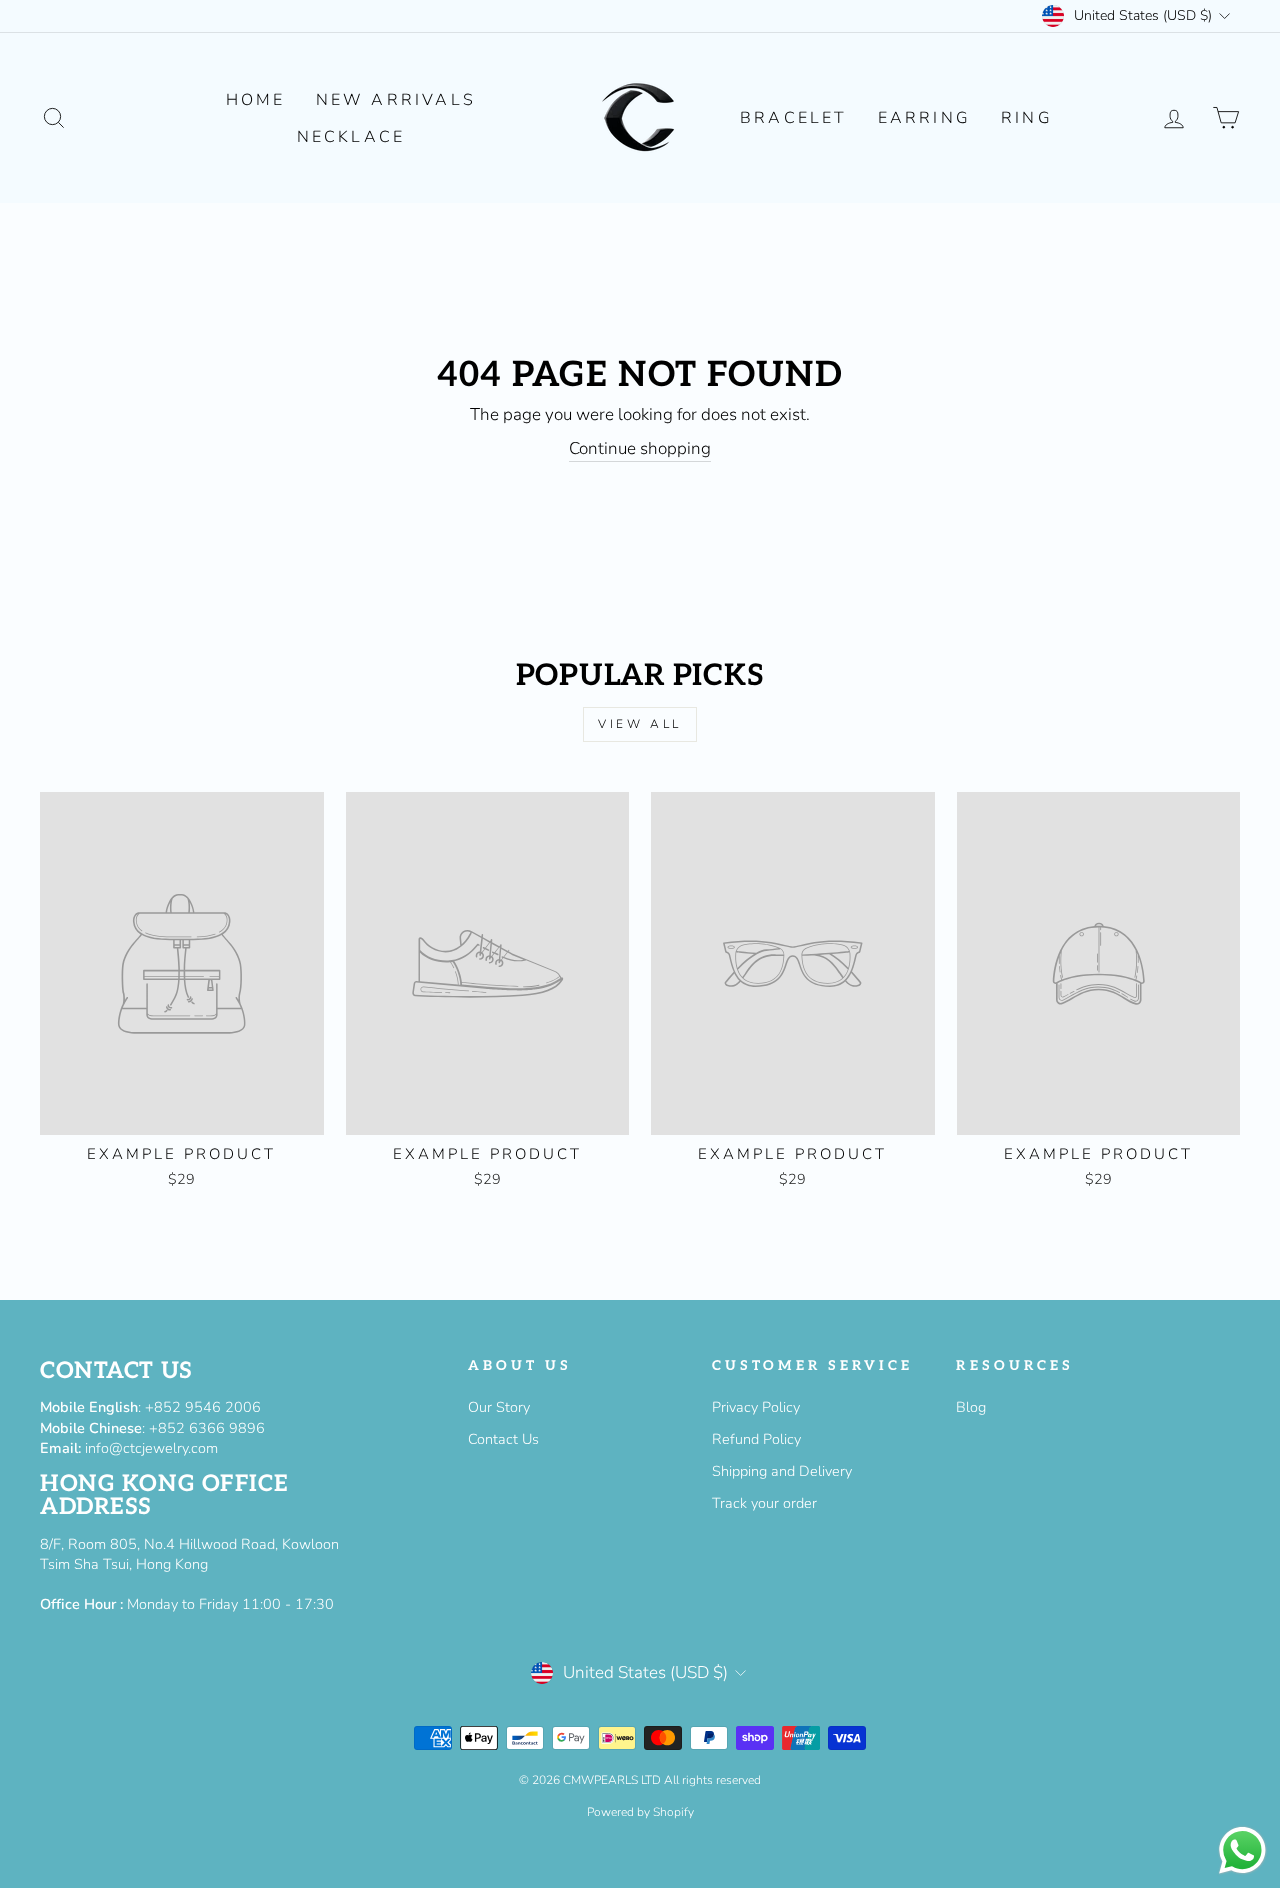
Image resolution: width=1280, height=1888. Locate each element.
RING (1027, 118)
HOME (256, 100)
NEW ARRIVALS (396, 100)
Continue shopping (640, 448)
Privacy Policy (756, 1407)
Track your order (764, 1503)
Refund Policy (756, 1439)
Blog (971, 1407)
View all (640, 724)
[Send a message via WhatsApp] (1242, 1850)
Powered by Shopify (640, 1812)
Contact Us (503, 1439)
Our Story (499, 1407)
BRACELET (794, 118)
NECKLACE (351, 137)
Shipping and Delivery (782, 1471)
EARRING (924, 118)
